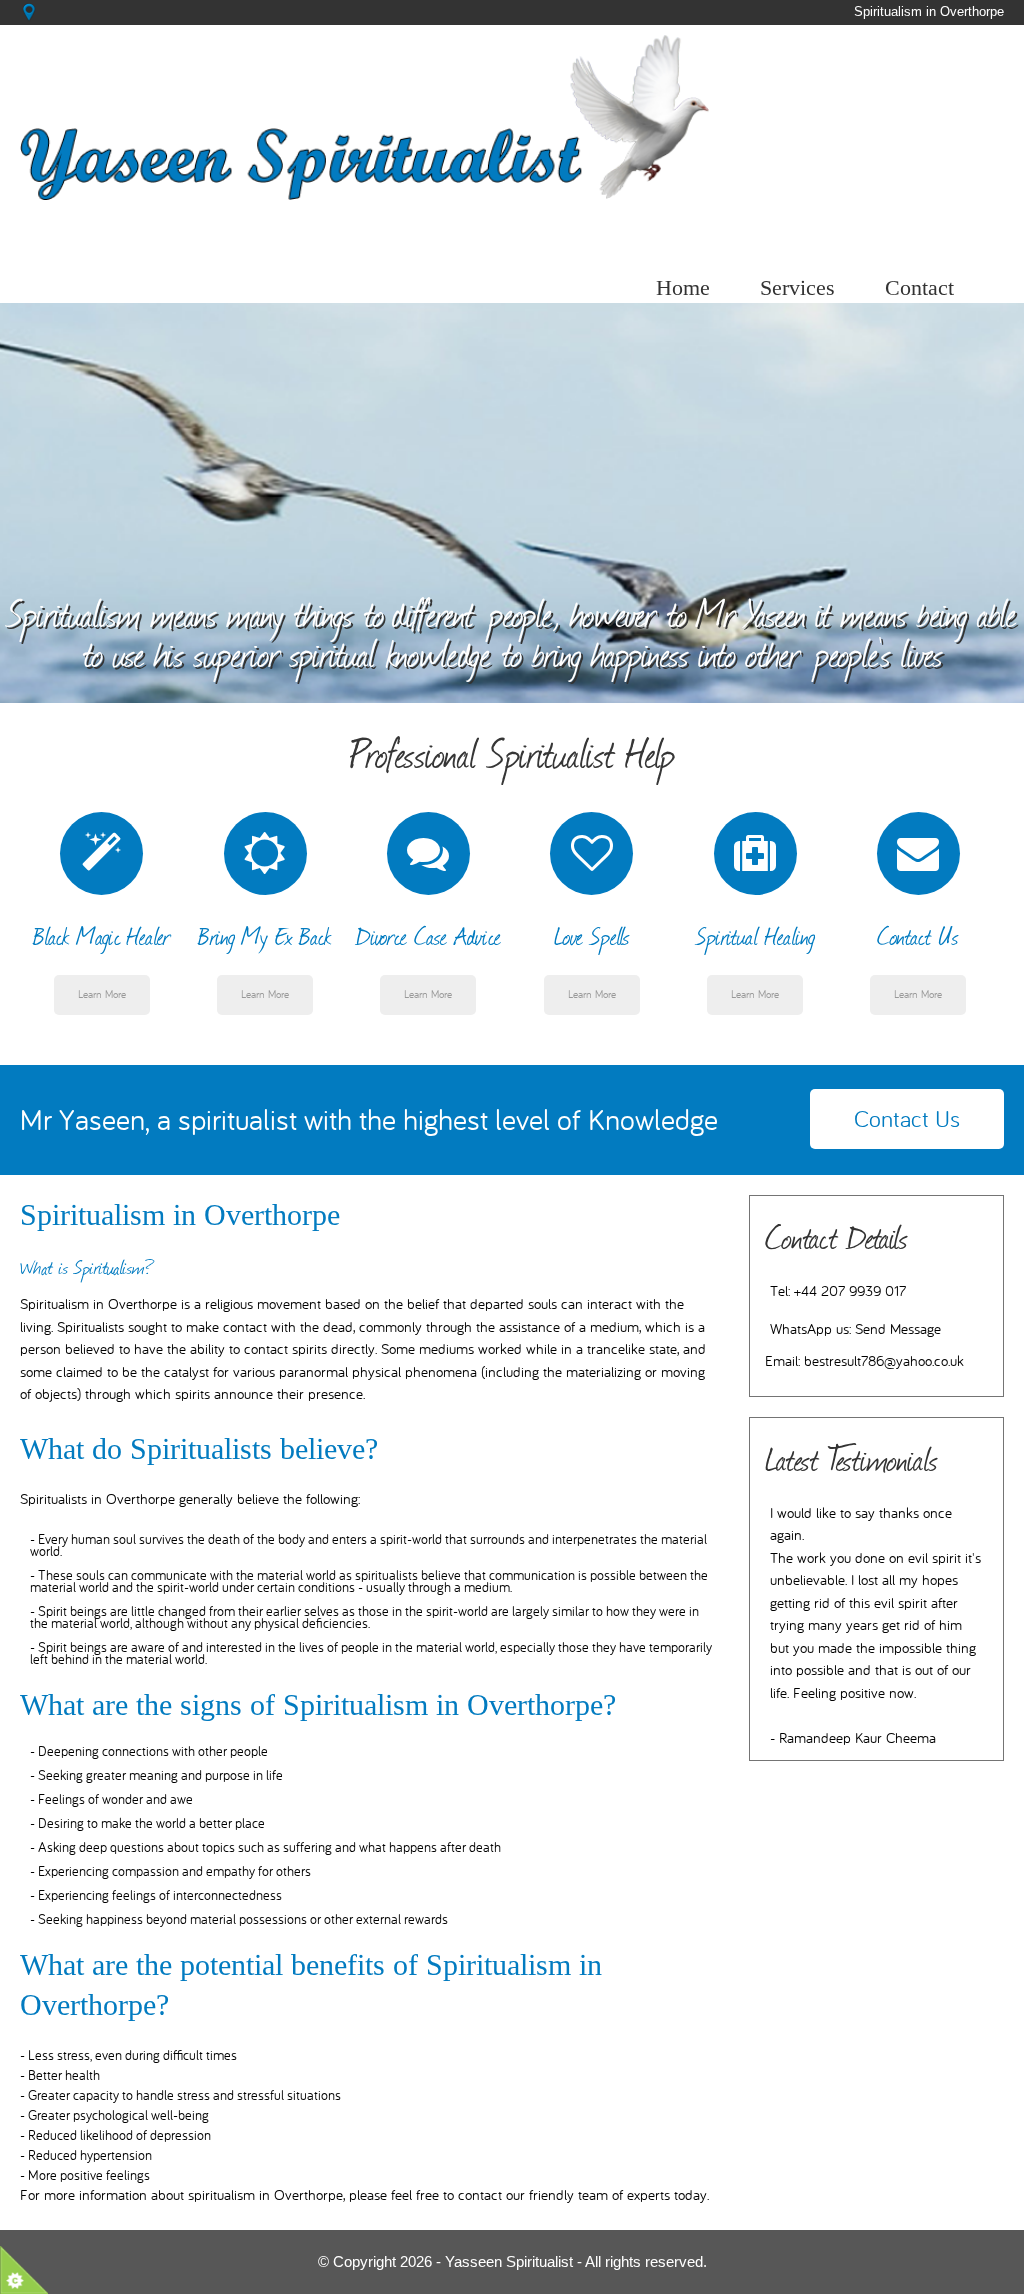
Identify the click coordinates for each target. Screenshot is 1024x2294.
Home (683, 287)
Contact (919, 287)
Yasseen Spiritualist (509, 2261)
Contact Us (907, 1119)
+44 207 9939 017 (850, 1291)
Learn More (102, 994)
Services (797, 287)
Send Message (898, 1329)
